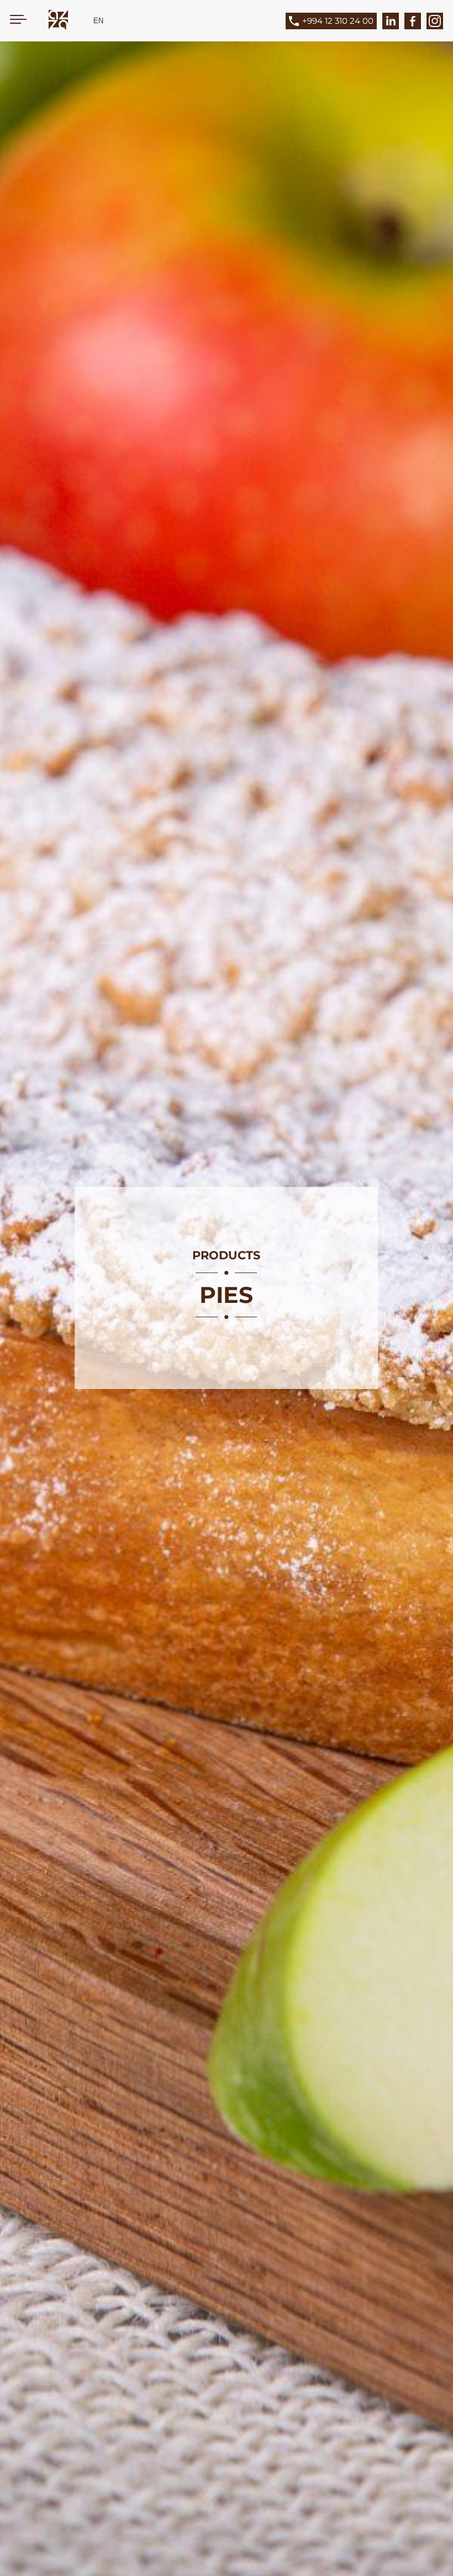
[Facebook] (413, 21)
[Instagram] (435, 21)
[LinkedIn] (391, 21)
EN (98, 21)
